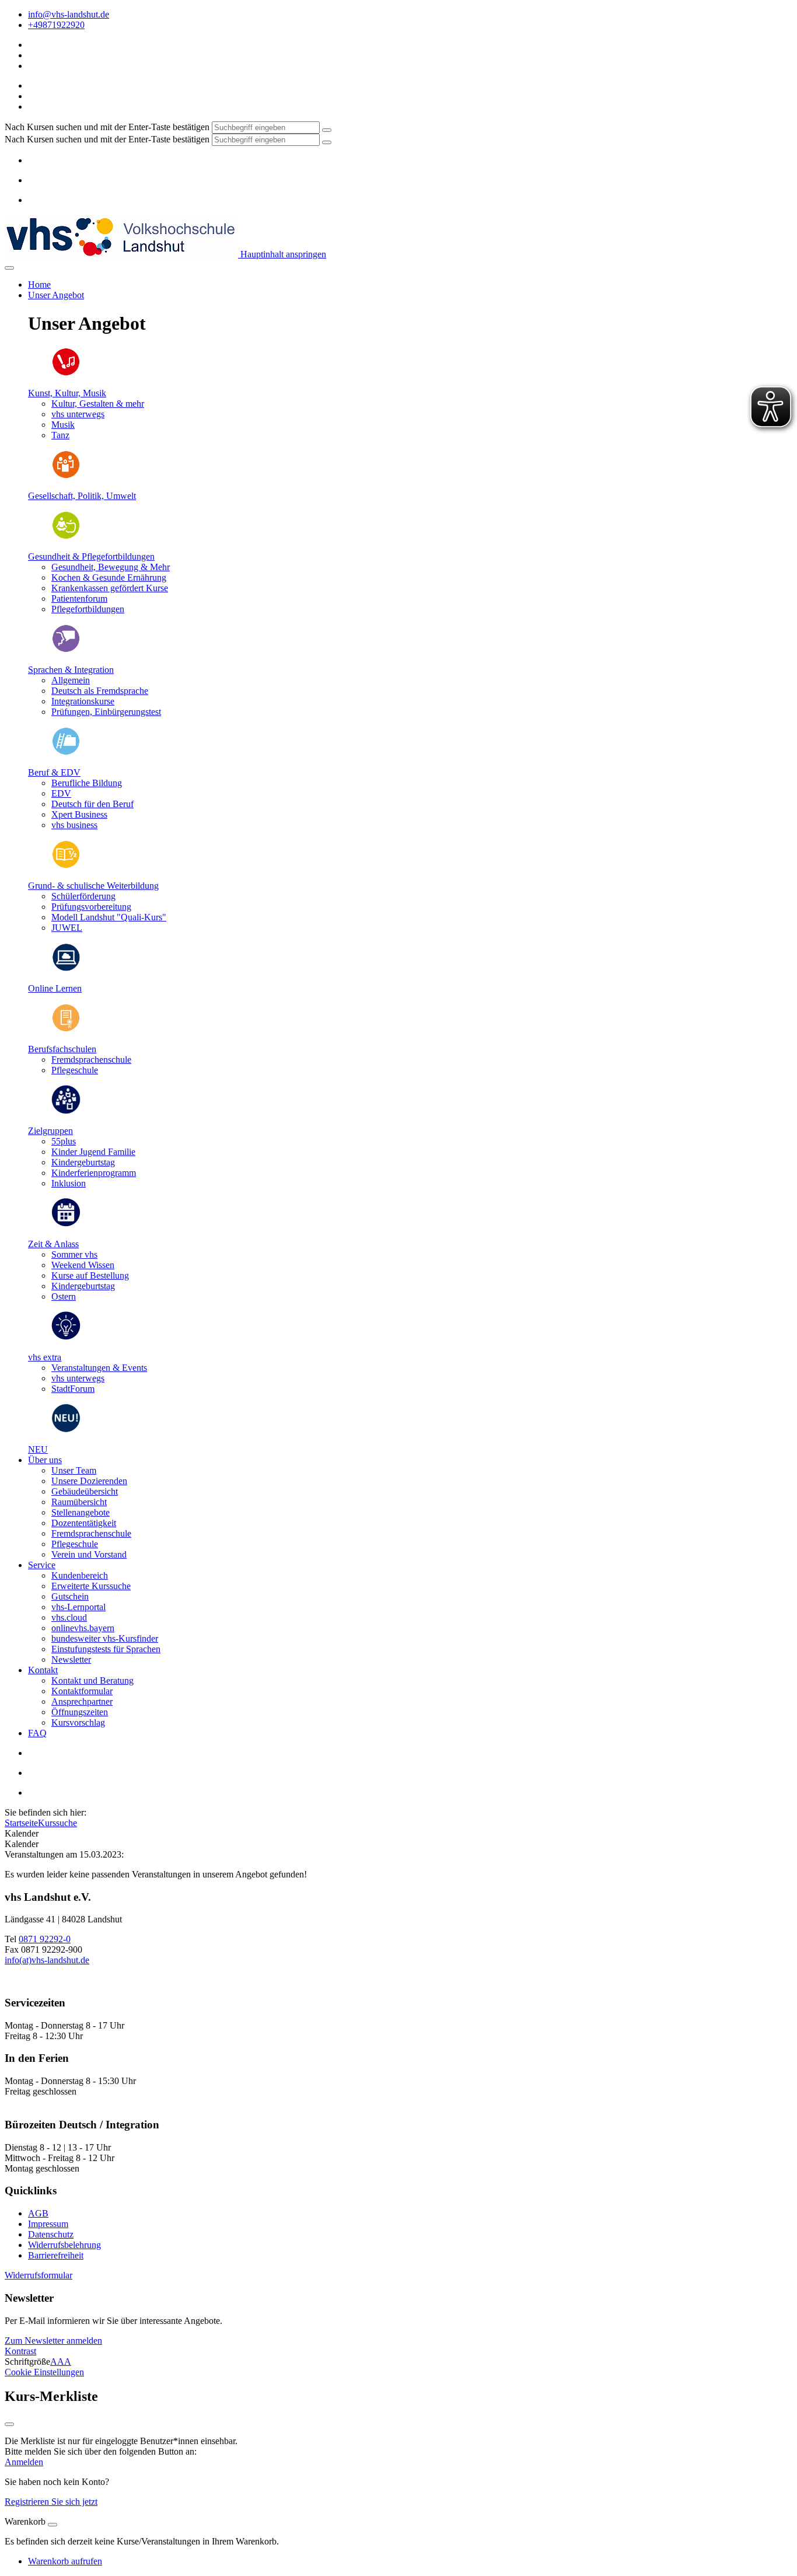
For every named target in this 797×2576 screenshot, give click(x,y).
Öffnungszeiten (80, 1712)
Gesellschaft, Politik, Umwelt (82, 496)
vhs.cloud (69, 1617)
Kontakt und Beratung (92, 1680)
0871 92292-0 (45, 1939)
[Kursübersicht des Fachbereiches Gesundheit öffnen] (66, 537)
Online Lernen (55, 988)
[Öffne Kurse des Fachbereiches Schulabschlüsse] (66, 1029)
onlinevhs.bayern (83, 1628)
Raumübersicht (79, 1502)
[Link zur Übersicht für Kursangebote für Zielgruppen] (66, 1111)
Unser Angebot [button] (56, 295)
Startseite (21, 1823)
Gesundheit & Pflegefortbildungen (91, 556)
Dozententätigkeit (84, 1523)
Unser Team (74, 1470)
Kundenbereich (80, 1575)
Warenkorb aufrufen (65, 2561)
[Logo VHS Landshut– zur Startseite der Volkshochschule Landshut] (121, 254)
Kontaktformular (82, 1691)
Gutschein (70, 1596)
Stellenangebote (81, 1512)
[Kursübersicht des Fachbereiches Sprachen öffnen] (66, 650)
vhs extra (45, 1357)
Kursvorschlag (78, 1722)
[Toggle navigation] (9, 268)
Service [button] (42, 1565)
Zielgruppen (50, 1131)
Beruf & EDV (54, 772)
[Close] (53, 2525)
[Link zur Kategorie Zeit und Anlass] (66, 1224)
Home (39, 285)
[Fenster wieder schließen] (9, 2424)
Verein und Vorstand (89, 1554)
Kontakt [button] (43, 1670)
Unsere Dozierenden (89, 1481)
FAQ (37, 1733)
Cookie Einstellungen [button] (44, 2372)
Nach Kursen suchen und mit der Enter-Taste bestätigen (107, 127)
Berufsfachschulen (62, 1049)
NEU (38, 1449)
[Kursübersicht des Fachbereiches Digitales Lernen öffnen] (66, 968)
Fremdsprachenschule (91, 1533)
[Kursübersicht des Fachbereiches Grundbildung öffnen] (66, 866)
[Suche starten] (327, 130)
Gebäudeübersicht (85, 1491)
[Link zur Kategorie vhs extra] (66, 1337)
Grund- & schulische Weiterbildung (93, 886)
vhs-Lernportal (78, 1607)
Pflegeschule (75, 1544)
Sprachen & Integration (71, 670)
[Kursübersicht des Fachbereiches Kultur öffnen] (66, 373)
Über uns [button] (45, 1460)
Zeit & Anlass (53, 1244)
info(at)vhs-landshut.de (47, 1960)
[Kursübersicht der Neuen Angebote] (66, 1430)
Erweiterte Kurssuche (91, 1586)
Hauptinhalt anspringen (282, 254)
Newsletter (71, 1659)
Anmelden (24, 2462)
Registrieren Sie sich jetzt (51, 2502)
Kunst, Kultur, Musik (67, 393)
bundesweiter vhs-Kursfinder (105, 1638)
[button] (39, 2275)
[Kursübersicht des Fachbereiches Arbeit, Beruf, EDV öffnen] (66, 753)
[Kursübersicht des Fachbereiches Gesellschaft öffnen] (66, 476)
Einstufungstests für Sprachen (106, 1649)
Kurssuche (57, 1823)
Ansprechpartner (82, 1701)
